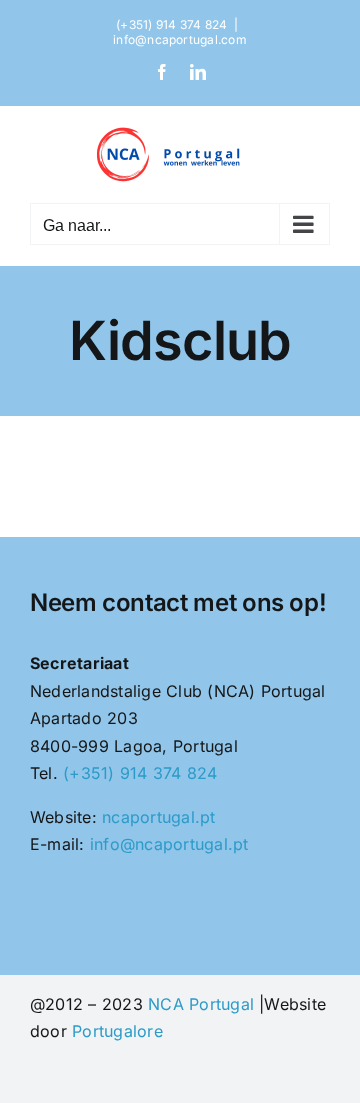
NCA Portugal (201, 1004)
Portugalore (117, 1031)
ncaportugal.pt (158, 817)
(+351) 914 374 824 (140, 773)
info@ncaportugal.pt (169, 844)
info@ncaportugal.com (180, 39)
